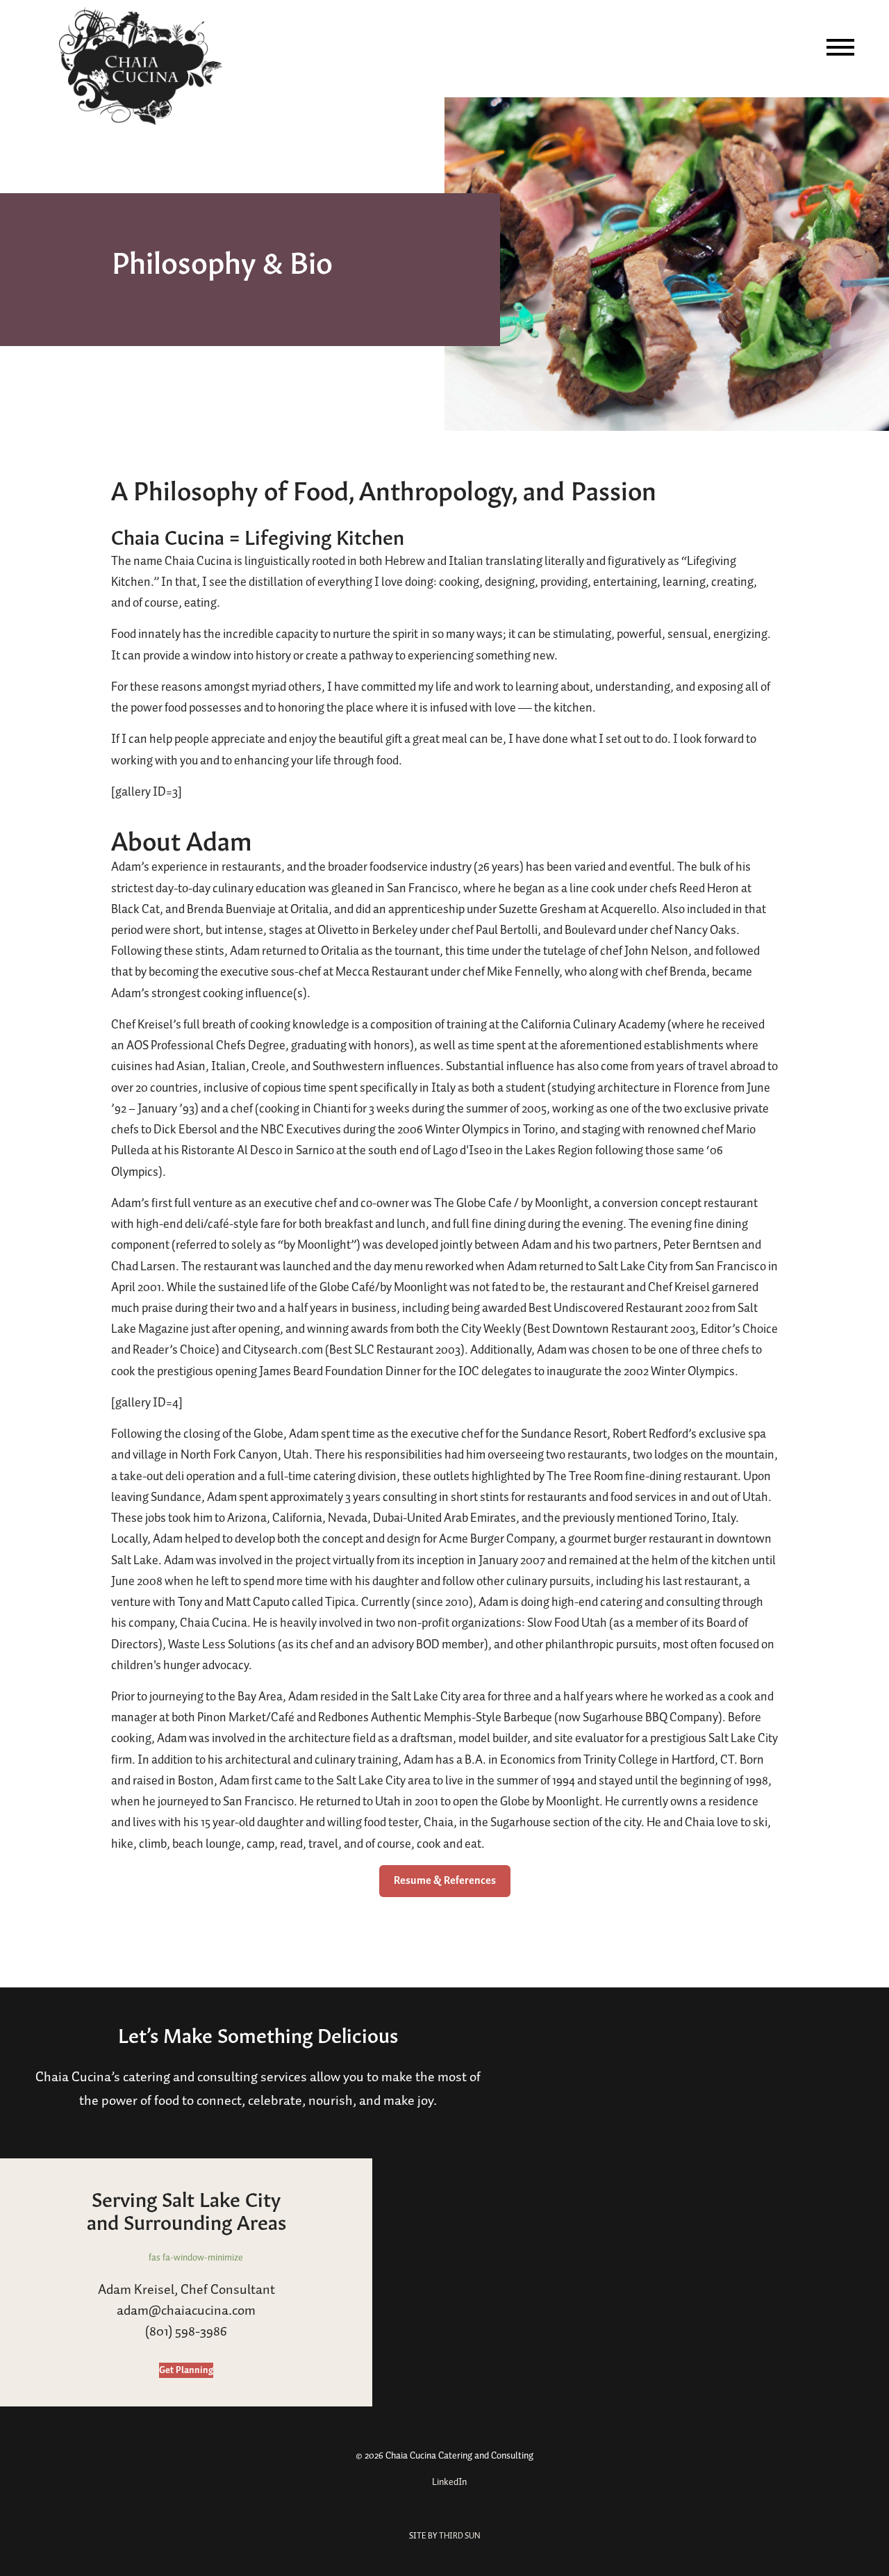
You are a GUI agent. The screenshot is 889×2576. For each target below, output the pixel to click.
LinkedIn (448, 2482)
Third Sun (459, 2536)
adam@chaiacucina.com (186, 2311)
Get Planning (186, 2370)
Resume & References (445, 1881)
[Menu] (840, 47)
